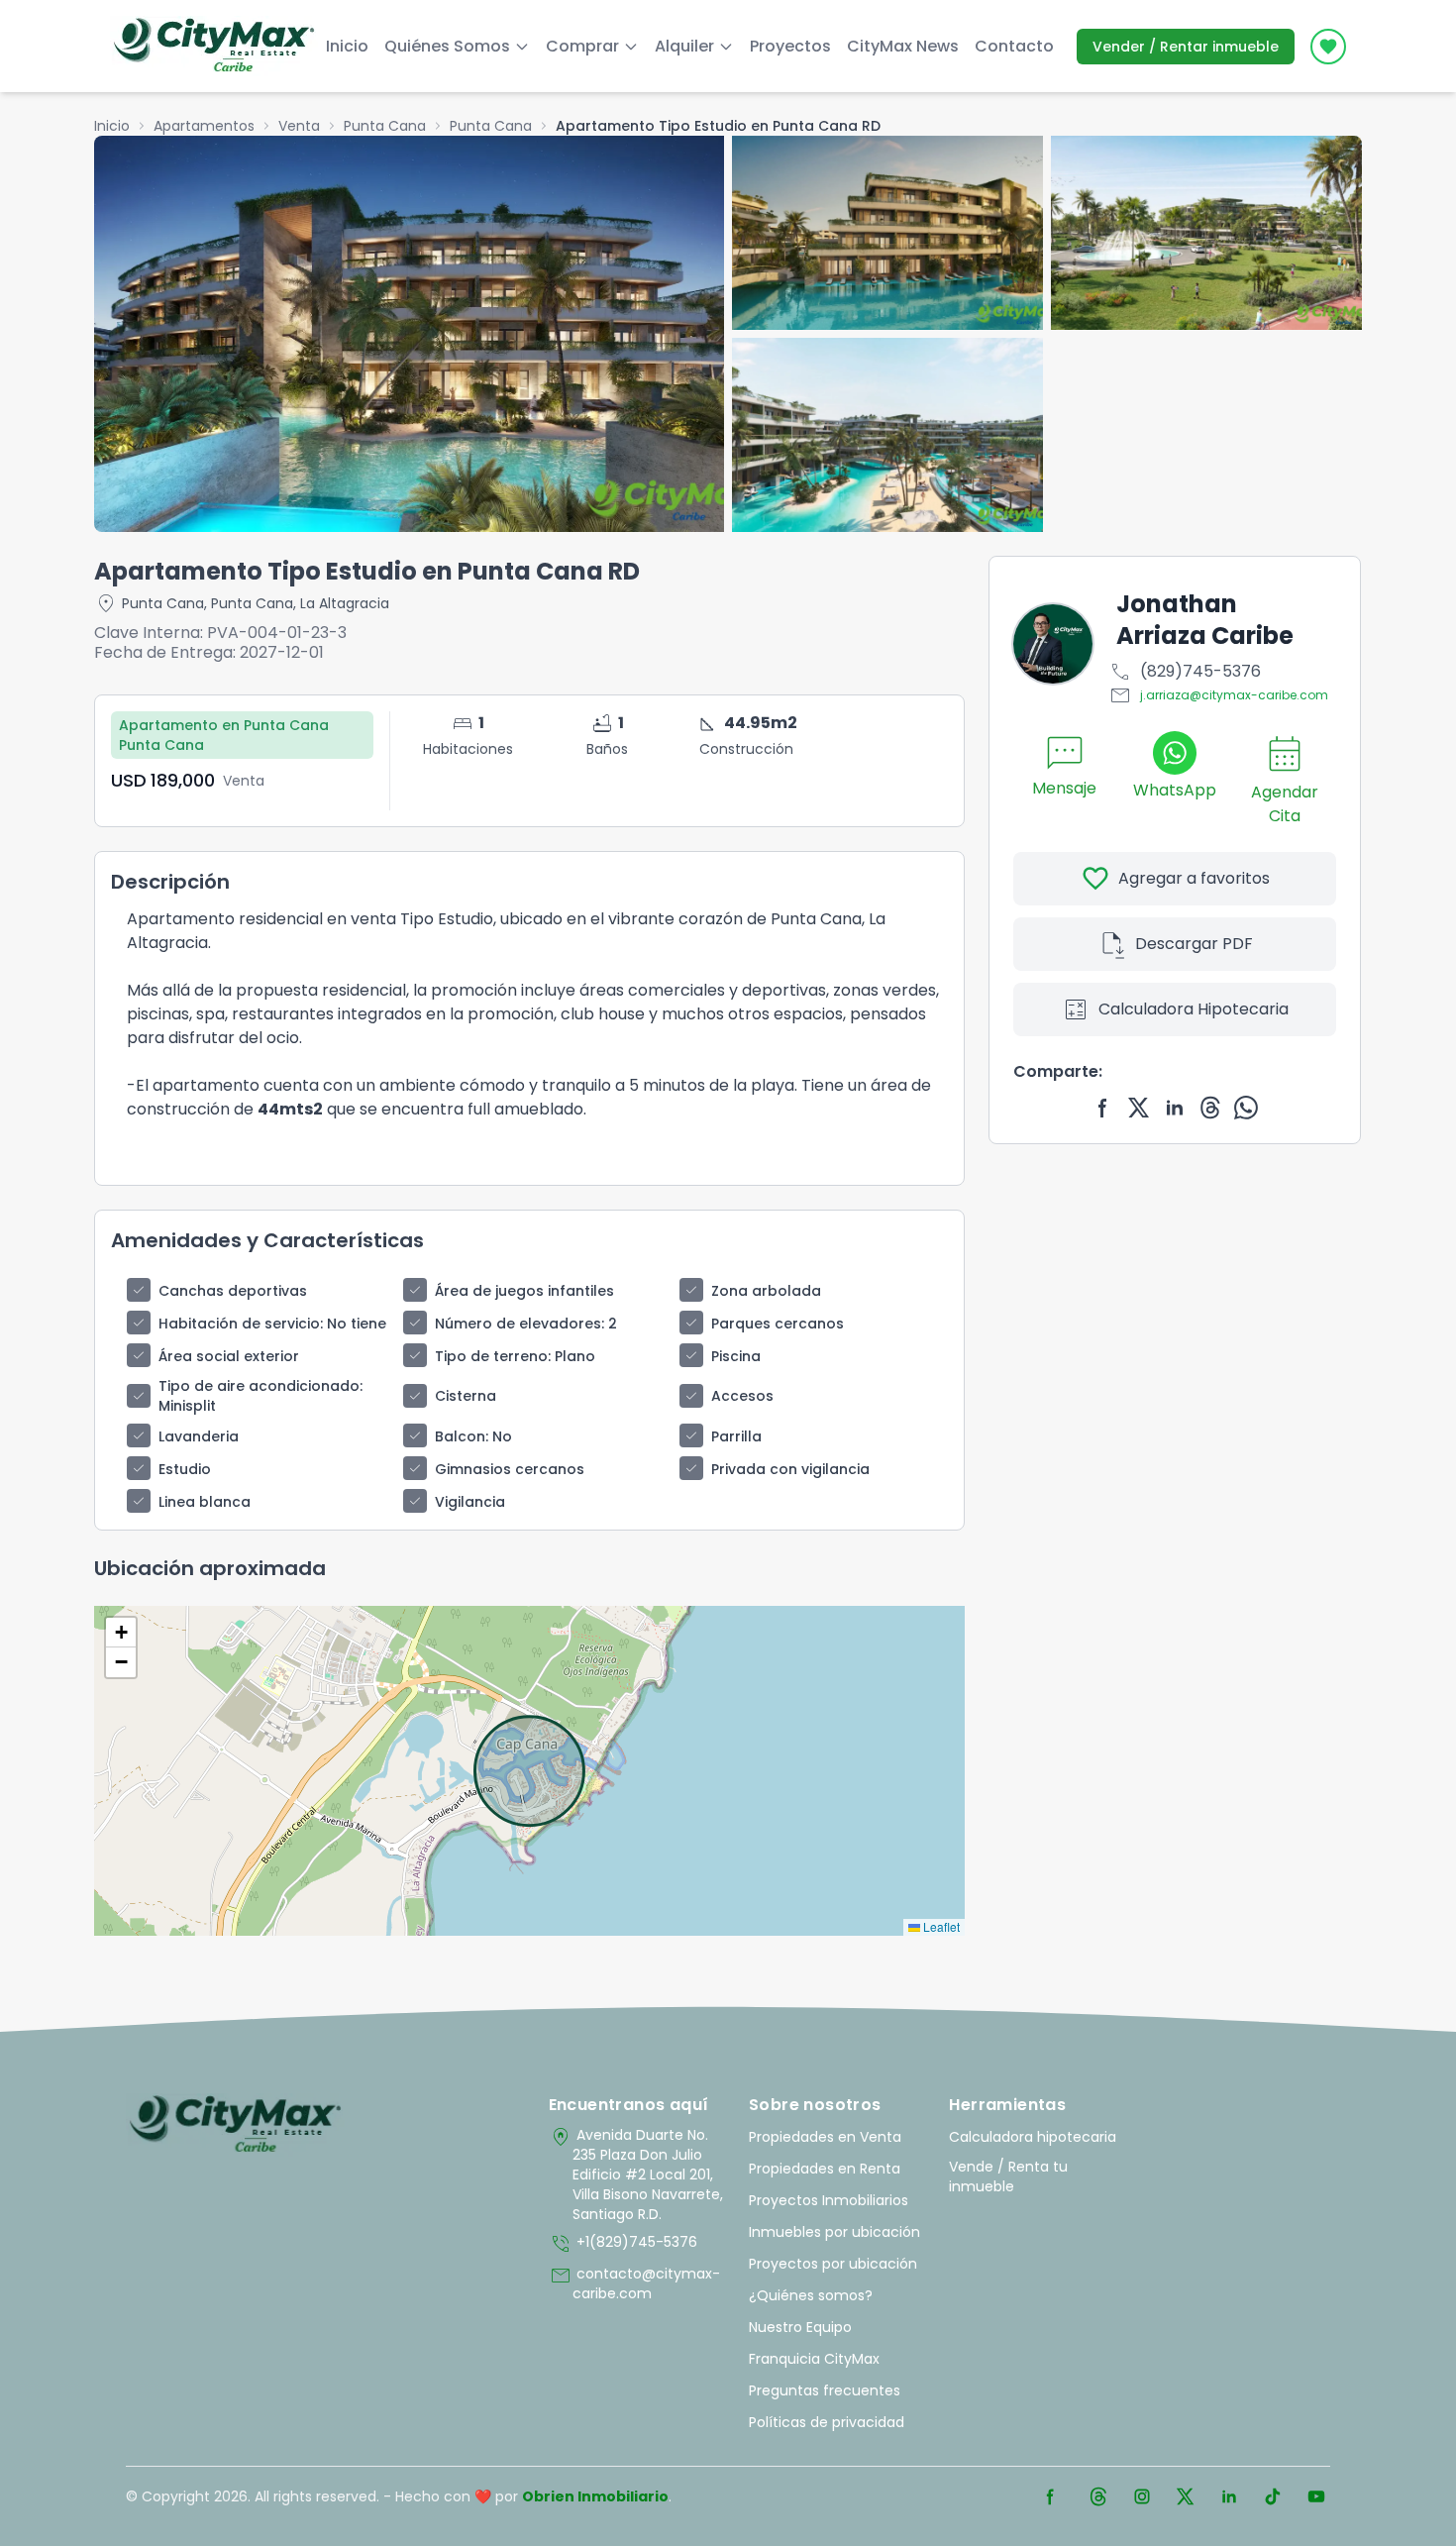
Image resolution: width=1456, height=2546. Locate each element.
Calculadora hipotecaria (1033, 2137)
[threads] (1210, 1108)
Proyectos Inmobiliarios (829, 2200)
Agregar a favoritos (1175, 879)
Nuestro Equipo (800, 2327)
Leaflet (940, 1926)
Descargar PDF (1175, 944)
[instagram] (1142, 2496)
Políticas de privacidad (827, 2422)
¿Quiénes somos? (811, 2295)
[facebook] (1103, 1108)
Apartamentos (204, 126)
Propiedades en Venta (825, 2137)
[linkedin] (1175, 1108)
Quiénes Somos (447, 46)
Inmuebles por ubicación (834, 2232)
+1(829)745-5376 (623, 2244)
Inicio (347, 46)
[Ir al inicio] (235, 2125)
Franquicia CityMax (814, 2359)
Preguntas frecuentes (825, 2390)
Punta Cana (385, 126)
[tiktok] (1273, 2496)
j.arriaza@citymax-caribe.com (1218, 695)
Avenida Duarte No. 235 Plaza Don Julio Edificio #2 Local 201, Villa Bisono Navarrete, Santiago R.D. (636, 2175)
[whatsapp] (1246, 1108)
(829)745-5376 (1185, 672)
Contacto (1014, 46)
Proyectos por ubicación (833, 2264)
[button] (121, 1633)
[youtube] (1316, 2496)
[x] (1139, 1108)
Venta (299, 126)
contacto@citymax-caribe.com (634, 2283)
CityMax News (903, 46)
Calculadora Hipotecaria (1175, 1009)
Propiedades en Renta (825, 2169)
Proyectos (790, 46)
